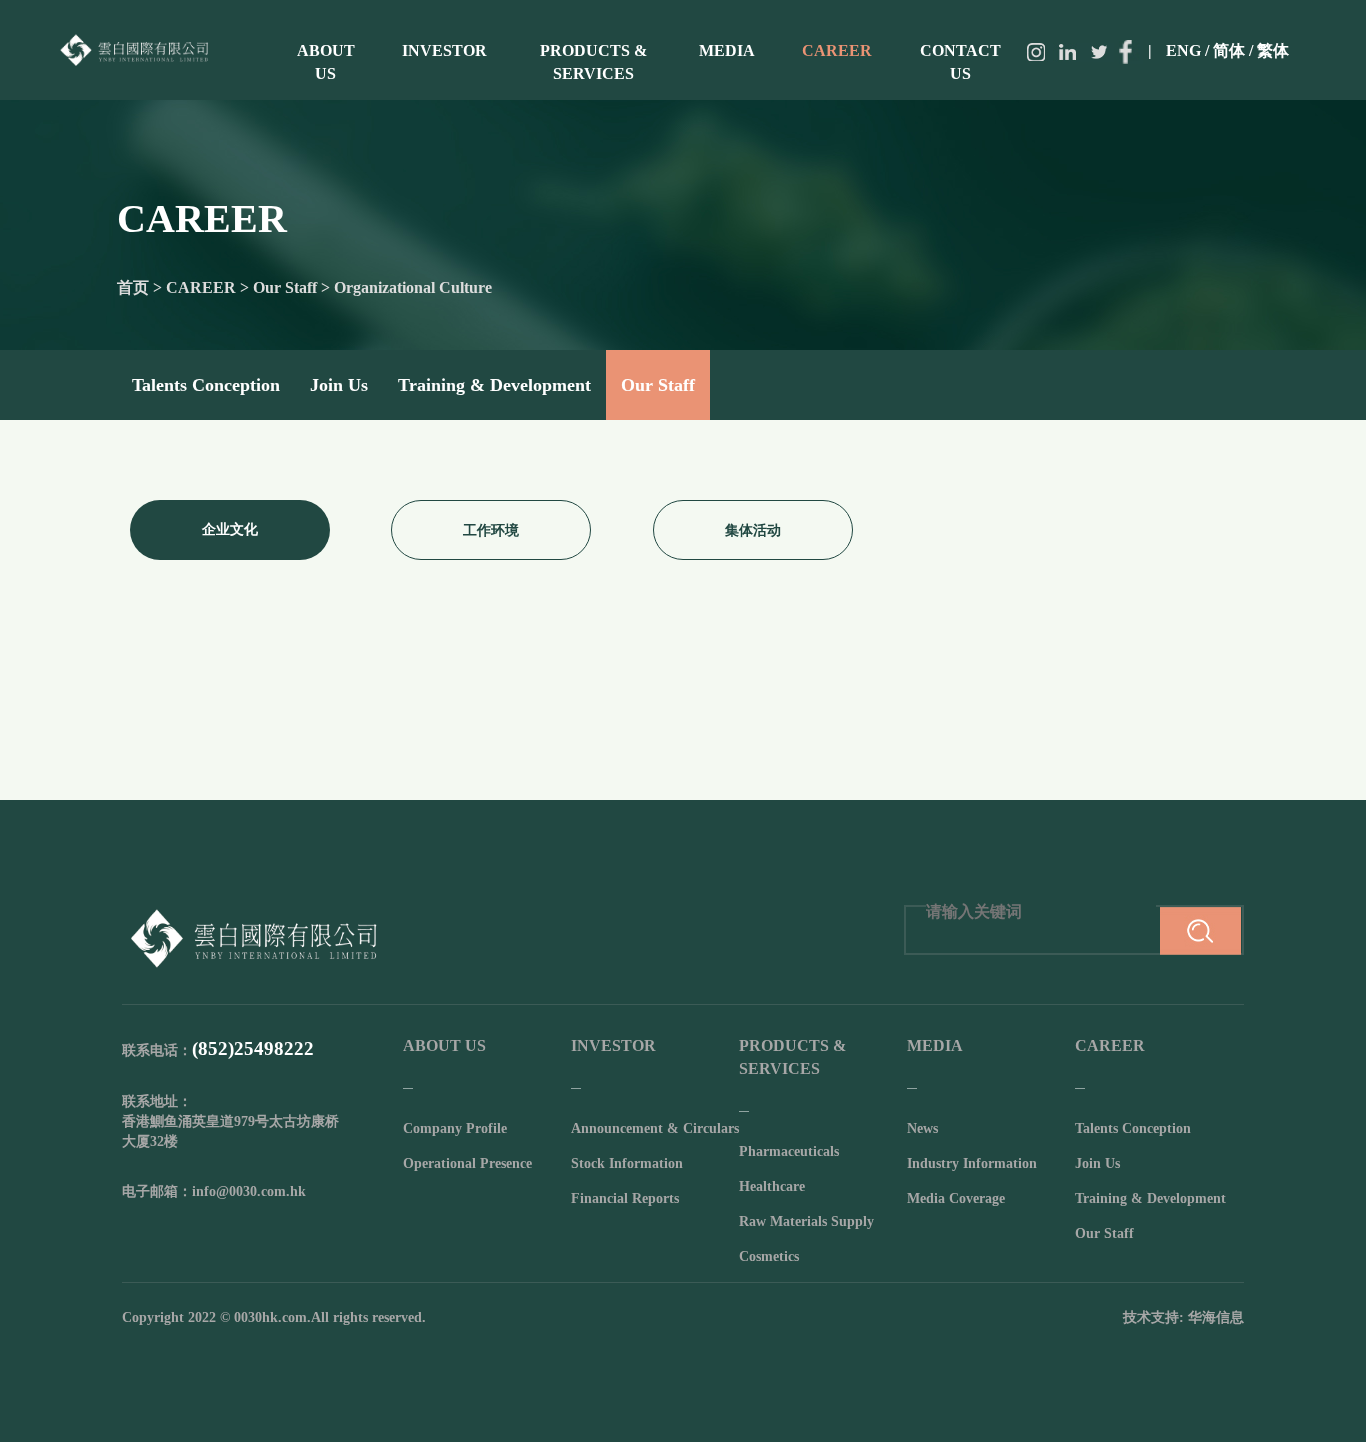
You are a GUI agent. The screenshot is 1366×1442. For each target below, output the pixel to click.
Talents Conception (206, 385)
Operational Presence (467, 1163)
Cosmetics (769, 1256)
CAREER (837, 50)
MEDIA (727, 50)
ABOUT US (326, 62)
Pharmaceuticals (789, 1151)
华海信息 (1216, 1317)
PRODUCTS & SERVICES (593, 62)
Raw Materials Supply (806, 1221)
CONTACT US (960, 62)
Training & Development (494, 385)
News (922, 1128)
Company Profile (455, 1128)
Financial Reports (625, 1198)
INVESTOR (444, 50)
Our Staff (658, 385)
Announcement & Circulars (655, 1128)
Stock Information (627, 1163)
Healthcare (772, 1186)
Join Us (339, 385)
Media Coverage (956, 1198)
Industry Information (972, 1163)
